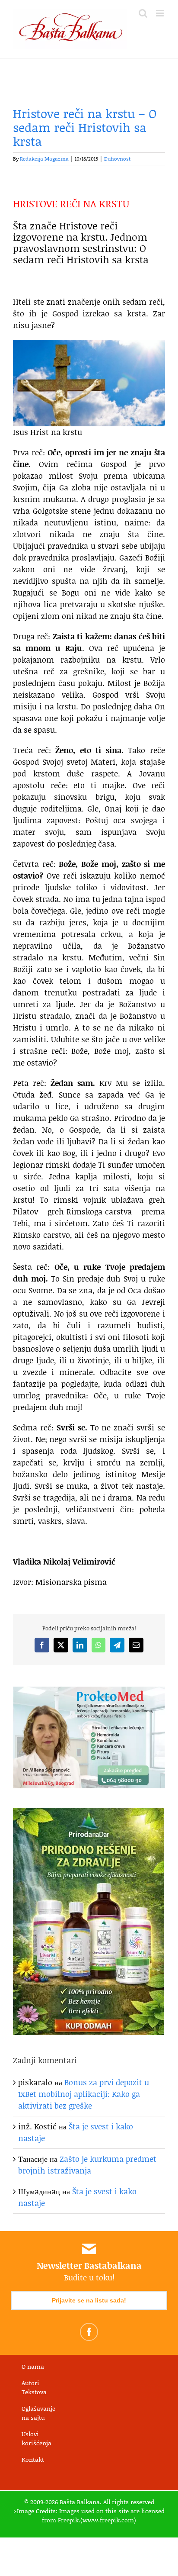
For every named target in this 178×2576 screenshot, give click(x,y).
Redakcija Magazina (44, 159)
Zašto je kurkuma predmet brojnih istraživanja (87, 2165)
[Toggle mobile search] (143, 13)
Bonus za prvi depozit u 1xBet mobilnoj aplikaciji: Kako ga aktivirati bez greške (84, 2094)
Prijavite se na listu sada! (89, 2300)
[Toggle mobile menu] (161, 13)
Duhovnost (117, 159)
